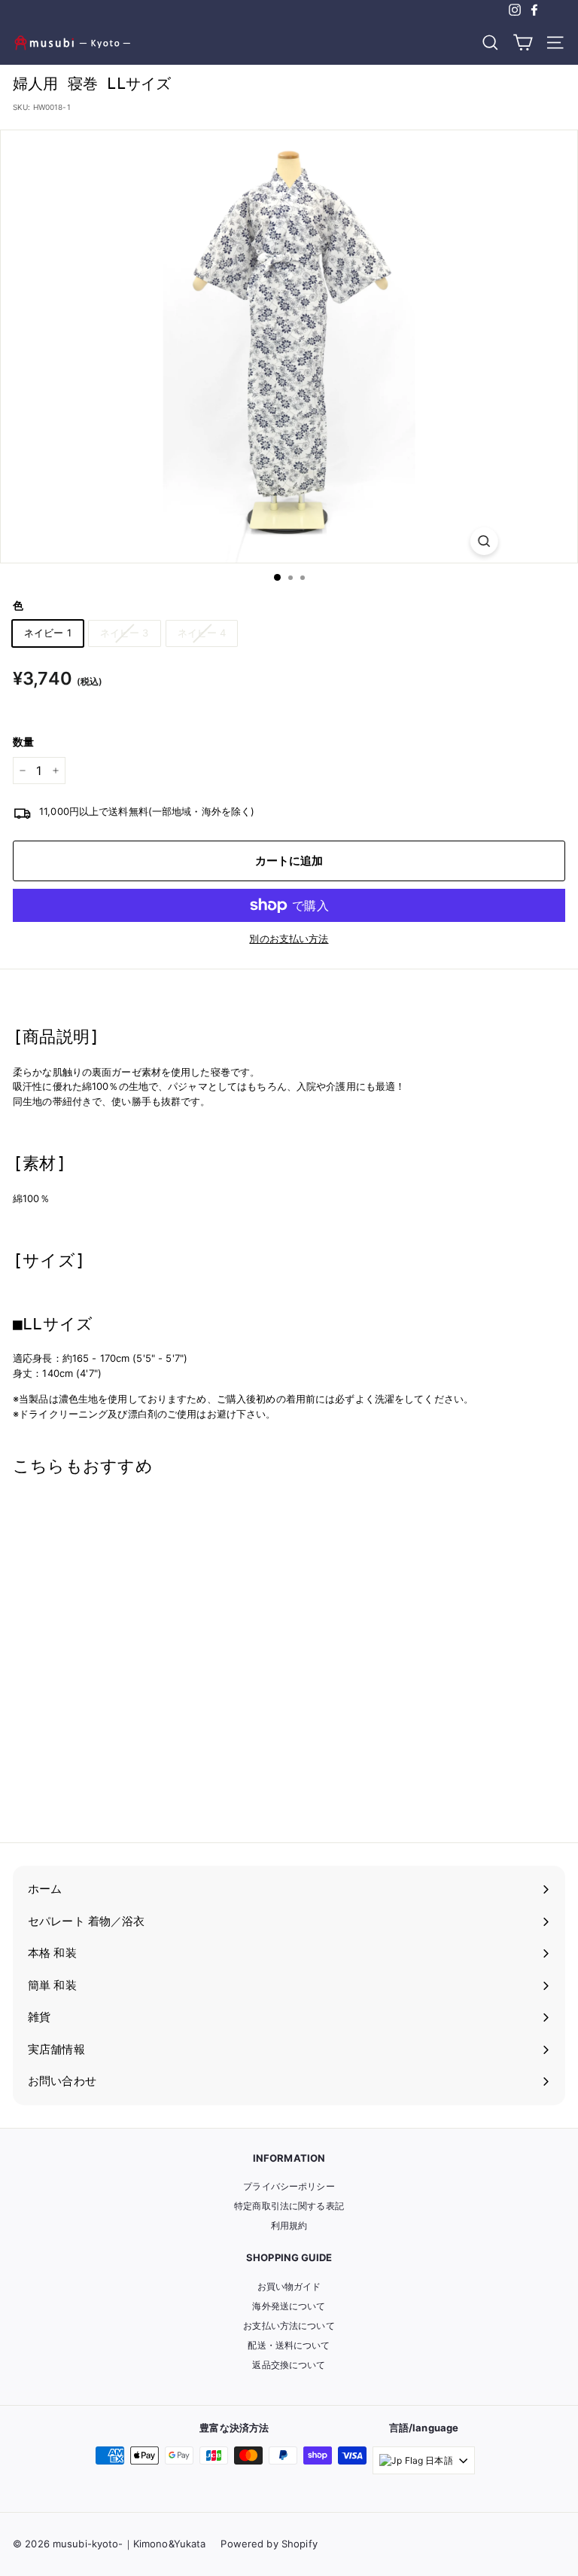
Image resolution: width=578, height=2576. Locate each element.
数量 (23, 742)
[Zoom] (484, 541)
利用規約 (289, 2225)
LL (40, 1801)
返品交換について (289, 2365)
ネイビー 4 (202, 633)
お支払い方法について (289, 2326)
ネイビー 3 (125, 633)
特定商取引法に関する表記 (289, 2206)
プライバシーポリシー (289, 2186)
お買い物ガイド (289, 2286)
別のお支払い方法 (289, 939)
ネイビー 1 (48, 633)
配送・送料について (289, 2345)
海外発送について (289, 2306)
